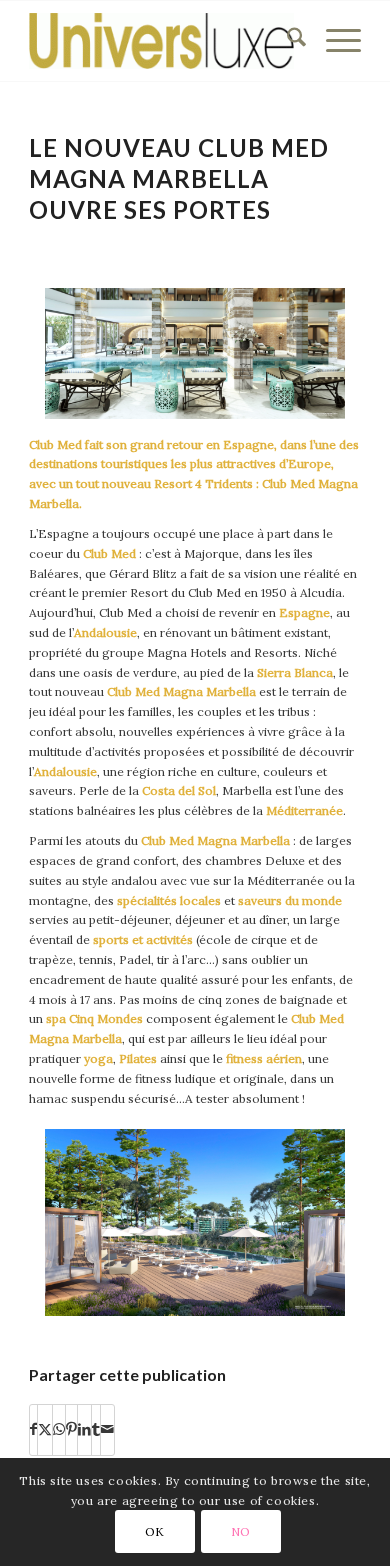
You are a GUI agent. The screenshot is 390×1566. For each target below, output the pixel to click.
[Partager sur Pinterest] (71, 1430)
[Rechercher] (286, 41)
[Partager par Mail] (107, 1430)
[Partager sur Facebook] (33, 1430)
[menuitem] (286, 41)
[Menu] (333, 41)
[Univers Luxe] (161, 41)
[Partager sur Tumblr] (96, 1430)
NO (241, 1531)
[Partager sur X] (45, 1430)
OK (155, 1531)
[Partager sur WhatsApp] (59, 1430)
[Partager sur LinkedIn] (84, 1430)
